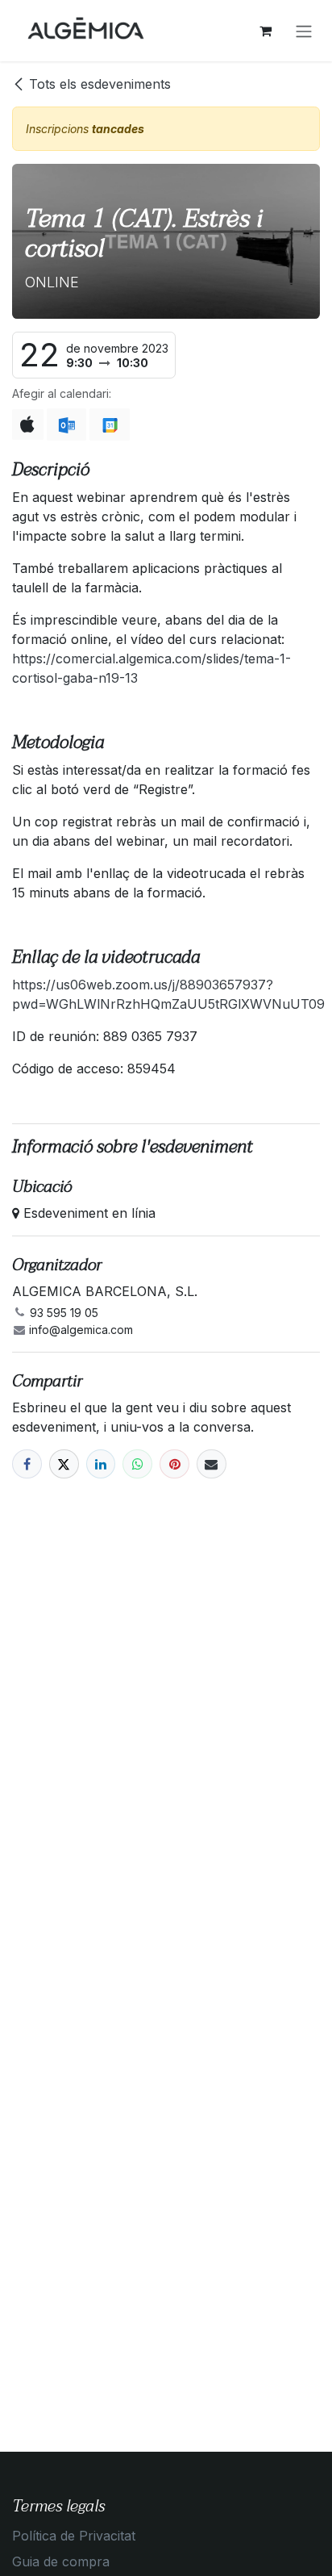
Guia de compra (61, 2561)
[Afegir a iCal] (28, 424)
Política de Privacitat (74, 2536)
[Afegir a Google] (109, 424)
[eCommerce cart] (265, 31)
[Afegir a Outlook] (66, 424)
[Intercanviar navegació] (304, 31)
